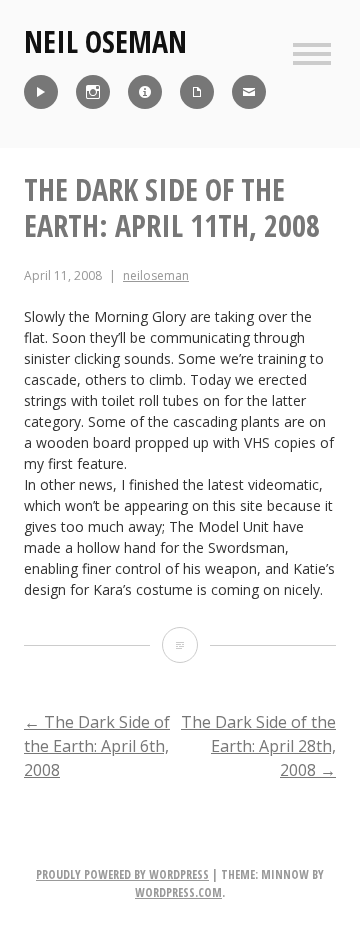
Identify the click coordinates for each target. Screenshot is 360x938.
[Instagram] (93, 92)
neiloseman (156, 275)
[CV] (197, 92)
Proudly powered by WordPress (122, 874)
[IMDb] (145, 92)
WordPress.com (178, 892)
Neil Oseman (105, 41)
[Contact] (249, 92)
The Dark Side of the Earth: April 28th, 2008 (258, 746)
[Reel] (41, 92)
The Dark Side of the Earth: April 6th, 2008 (97, 746)
